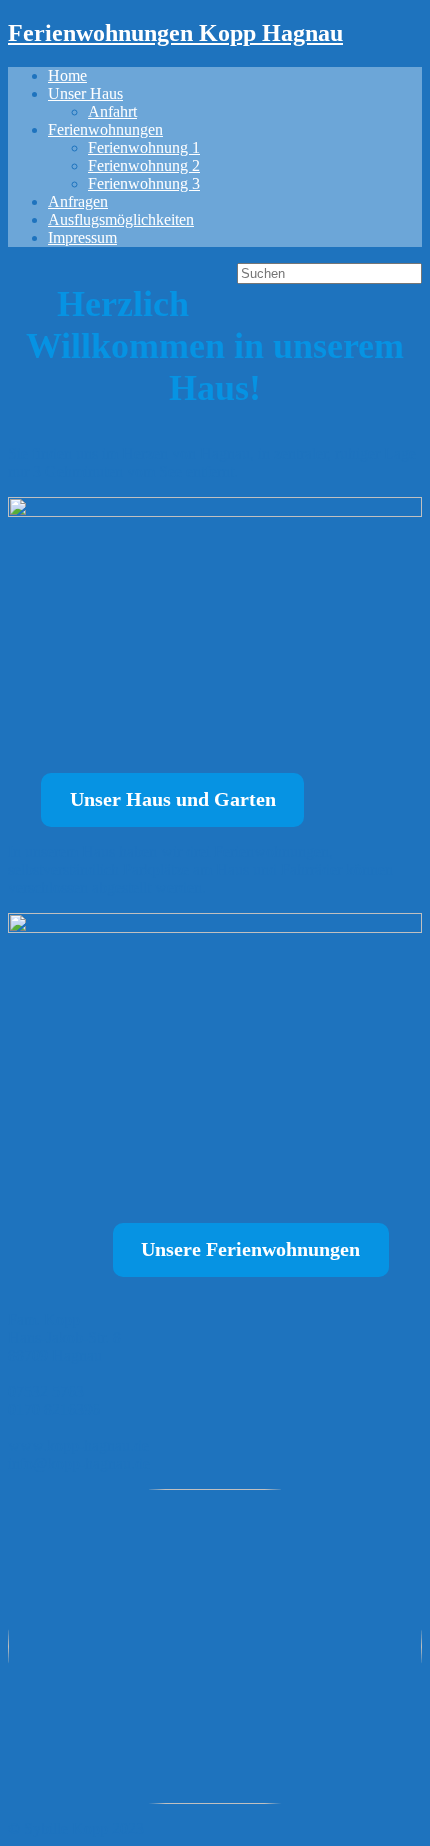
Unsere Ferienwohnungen (250, 1249)
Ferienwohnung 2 (144, 165)
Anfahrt (112, 111)
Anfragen (78, 201)
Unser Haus (85, 93)
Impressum (82, 237)
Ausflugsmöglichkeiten (121, 219)
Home (67, 75)
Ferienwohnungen (105, 129)
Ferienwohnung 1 (144, 147)
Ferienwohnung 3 (144, 183)
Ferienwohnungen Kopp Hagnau (175, 33)
